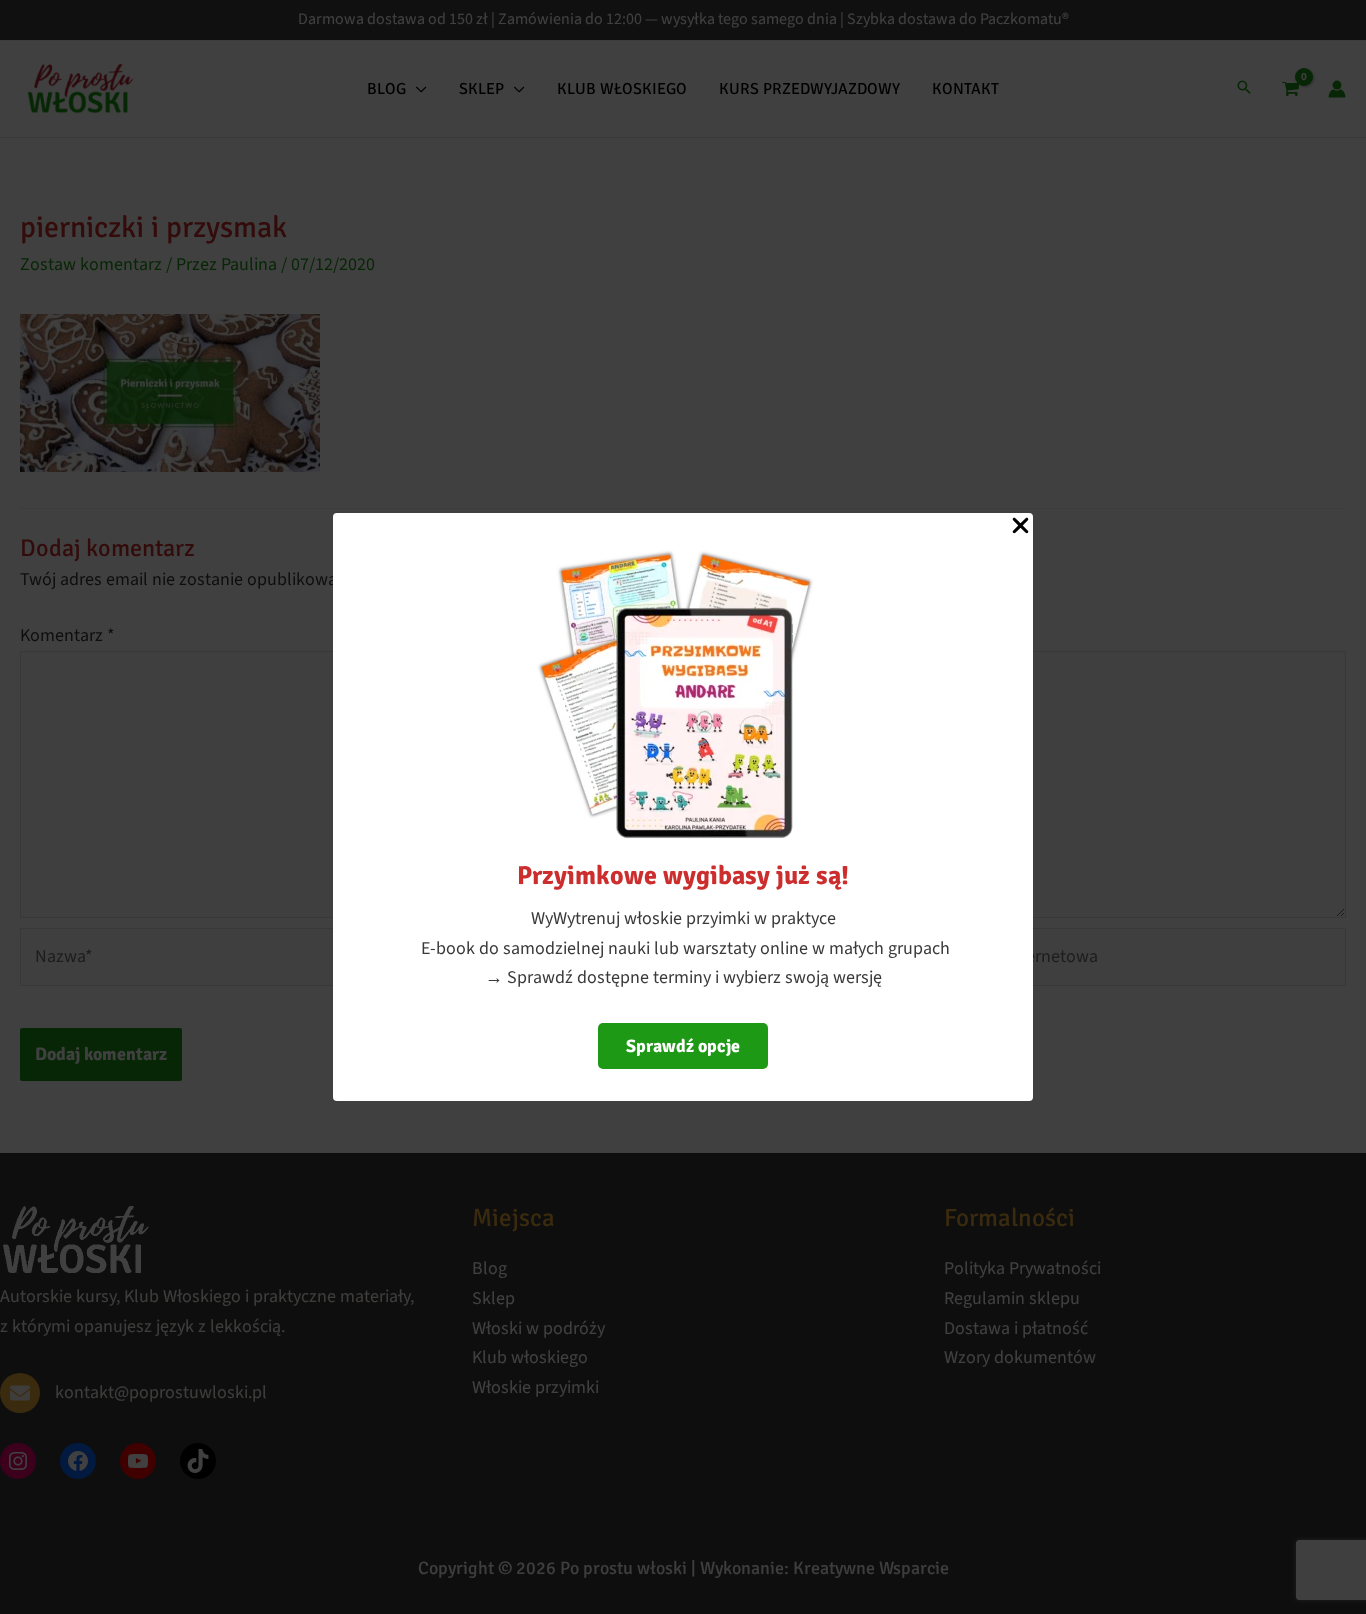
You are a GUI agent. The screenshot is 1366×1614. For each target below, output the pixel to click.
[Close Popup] (1020, 527)
